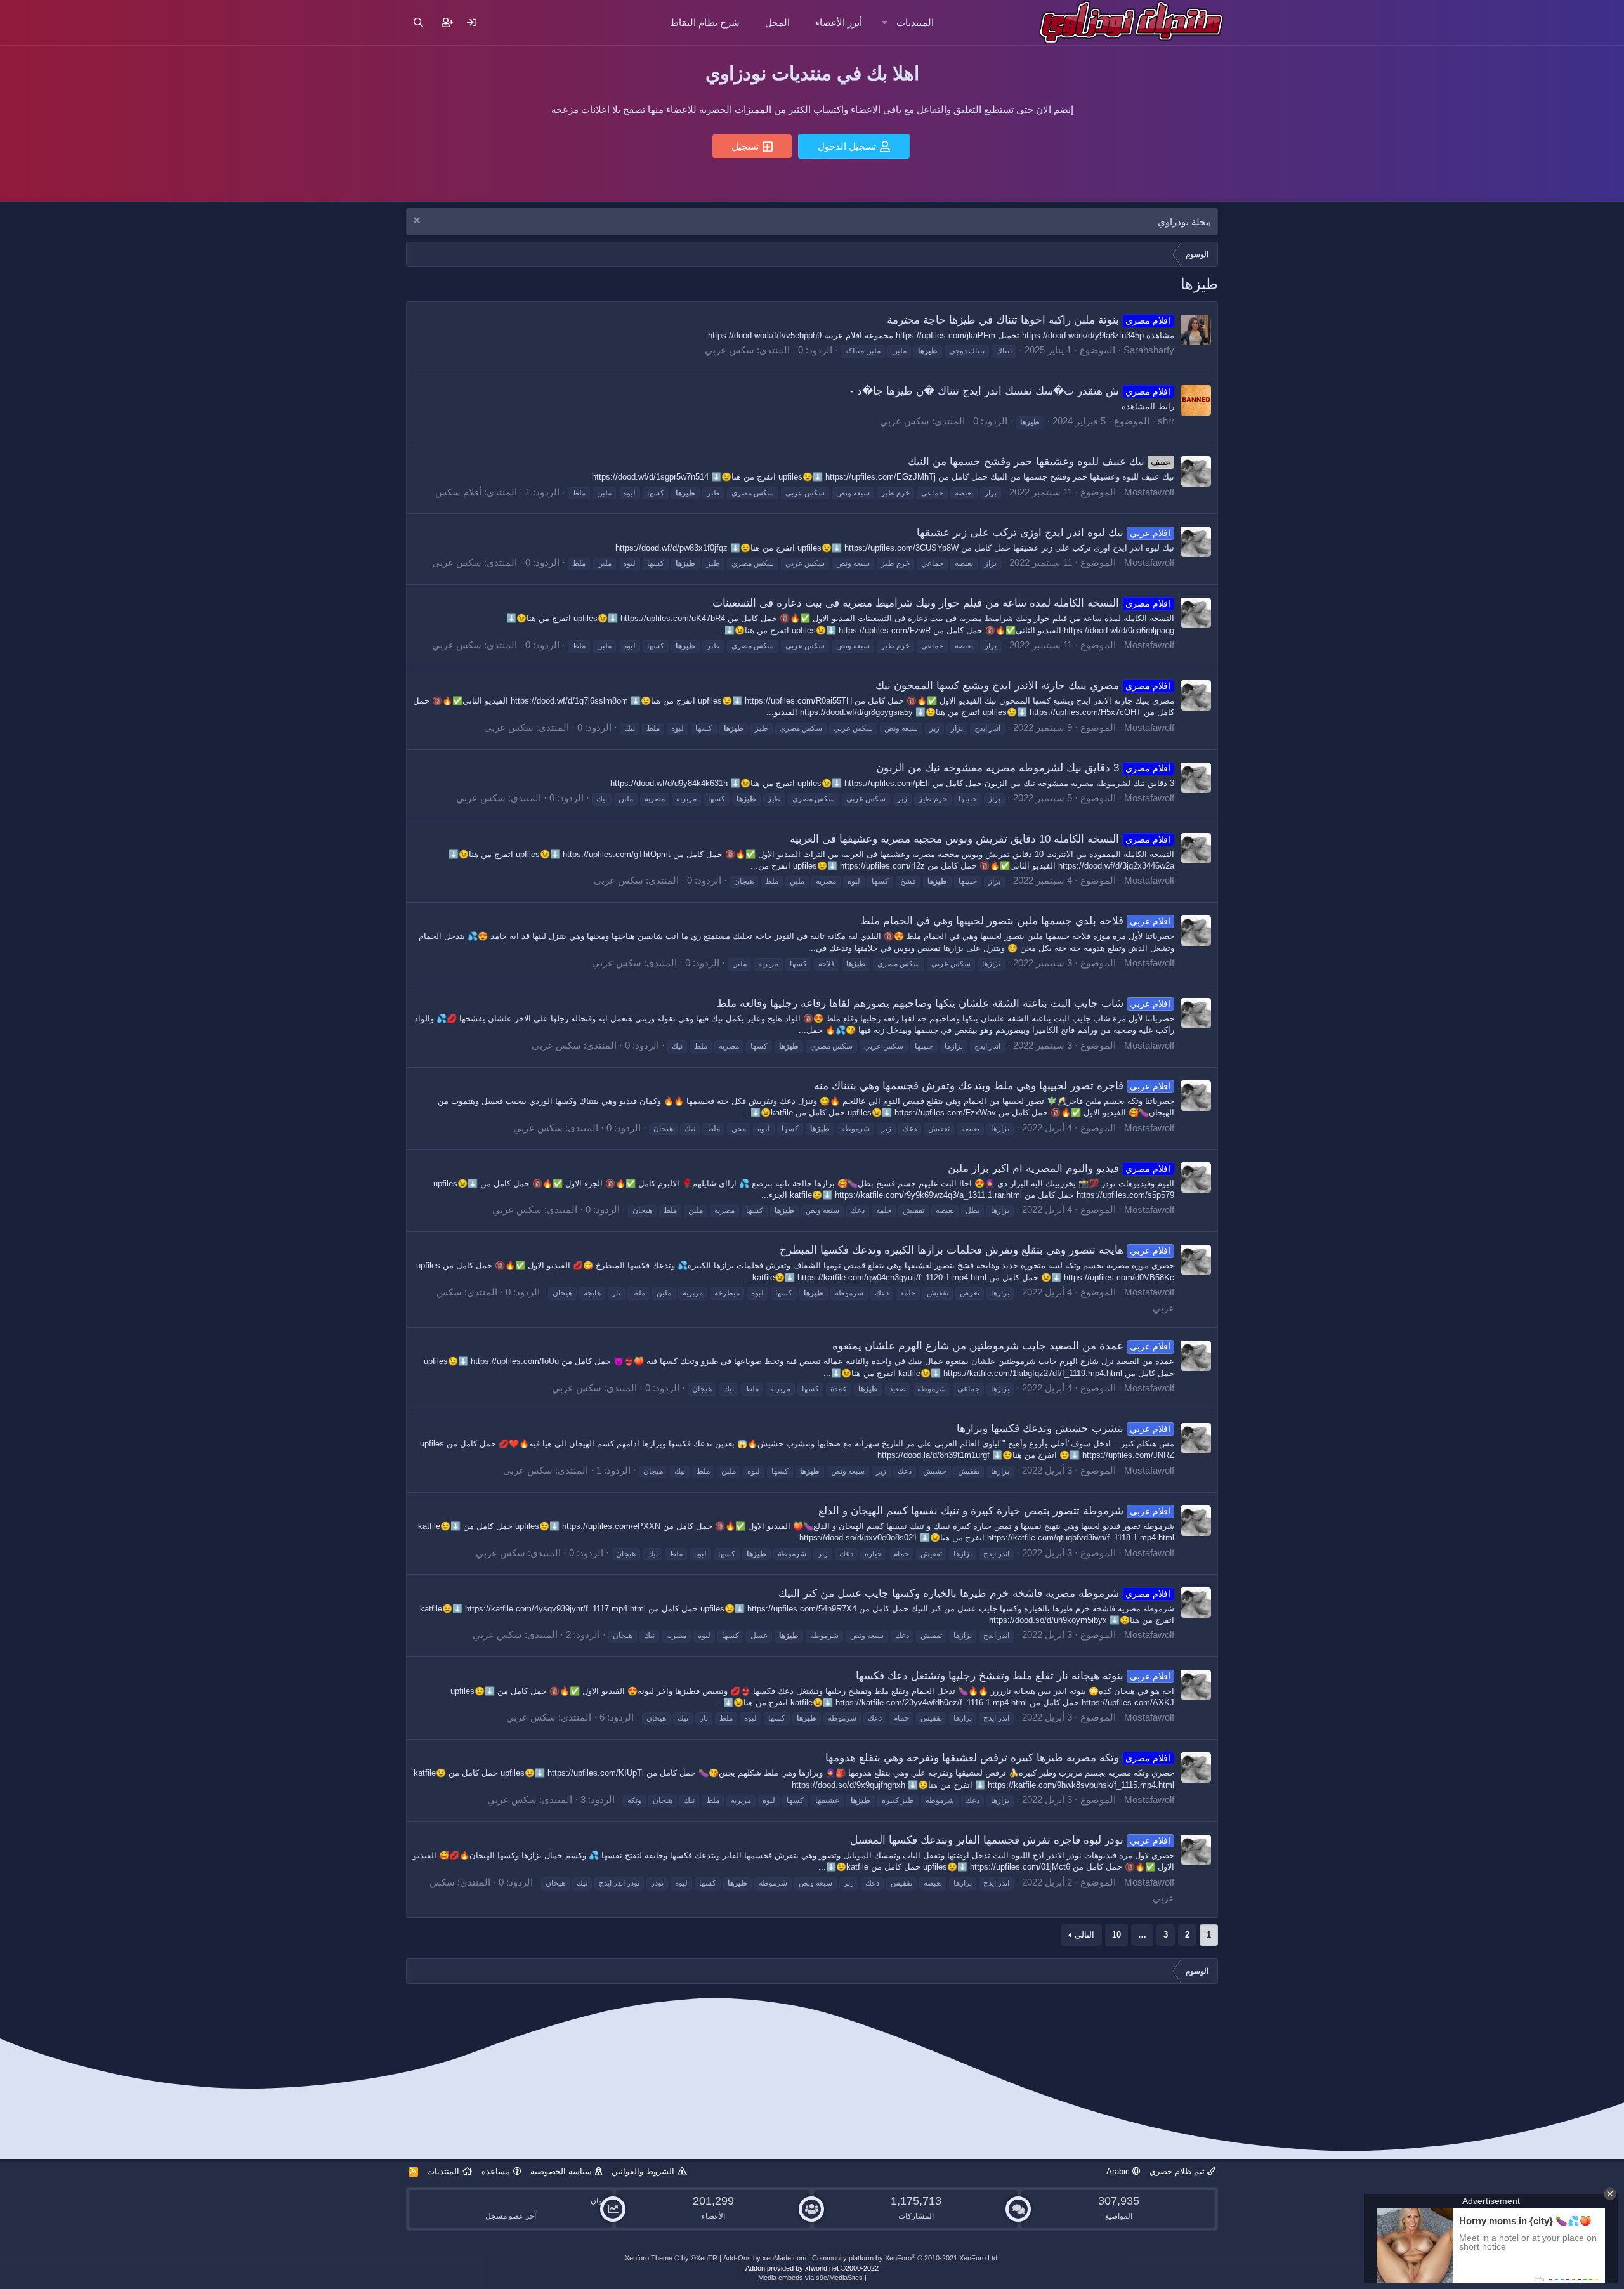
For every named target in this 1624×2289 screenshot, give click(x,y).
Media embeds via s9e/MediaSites (810, 2278)
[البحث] (418, 23)
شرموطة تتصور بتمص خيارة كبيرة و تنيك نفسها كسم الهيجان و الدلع (995, 1511)
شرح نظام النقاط (705, 23)
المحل (777, 23)
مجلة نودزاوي (1184, 222)
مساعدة (496, 2171)
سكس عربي (730, 350)
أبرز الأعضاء (839, 23)
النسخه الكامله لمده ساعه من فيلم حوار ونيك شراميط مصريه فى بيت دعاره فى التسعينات (942, 603)
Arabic (1119, 2171)
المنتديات (915, 23)
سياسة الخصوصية (561, 2171)
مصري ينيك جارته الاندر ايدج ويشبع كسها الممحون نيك (1023, 685)
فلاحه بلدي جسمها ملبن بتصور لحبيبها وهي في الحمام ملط (1016, 921)
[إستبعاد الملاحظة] (418, 222)
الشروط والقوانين (643, 2171)
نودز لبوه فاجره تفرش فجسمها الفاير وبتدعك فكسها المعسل (1011, 1840)
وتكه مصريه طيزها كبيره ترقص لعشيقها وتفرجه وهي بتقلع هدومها (998, 1758)
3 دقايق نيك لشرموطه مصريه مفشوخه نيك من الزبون (1024, 768)
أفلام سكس (458, 492)
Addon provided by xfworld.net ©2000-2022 (812, 2268)
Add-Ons (737, 2258)
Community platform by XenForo (906, 2258)
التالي (1084, 1935)
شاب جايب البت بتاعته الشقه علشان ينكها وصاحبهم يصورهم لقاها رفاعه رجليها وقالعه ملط (944, 1003)
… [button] (1142, 1935)
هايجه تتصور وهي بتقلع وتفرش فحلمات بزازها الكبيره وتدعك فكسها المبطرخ (975, 1250)
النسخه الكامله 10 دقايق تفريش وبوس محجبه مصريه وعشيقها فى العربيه (980, 839)
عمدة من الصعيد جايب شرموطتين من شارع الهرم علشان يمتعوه (1002, 1346)
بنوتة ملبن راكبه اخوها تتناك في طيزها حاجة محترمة (1029, 320)
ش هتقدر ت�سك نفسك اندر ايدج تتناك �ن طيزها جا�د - (1011, 391)
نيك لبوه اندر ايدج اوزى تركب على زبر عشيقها (1044, 533)
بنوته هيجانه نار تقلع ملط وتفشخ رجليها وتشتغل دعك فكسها (1013, 1676)
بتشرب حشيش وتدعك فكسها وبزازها (1064, 1428)
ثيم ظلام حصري (1178, 2171)
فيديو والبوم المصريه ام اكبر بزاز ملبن (1059, 1168)
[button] (885, 23)
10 (1116, 1935)
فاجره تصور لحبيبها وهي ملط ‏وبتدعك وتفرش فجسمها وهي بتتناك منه (992, 1086)
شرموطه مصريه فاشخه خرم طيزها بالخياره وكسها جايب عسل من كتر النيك (975, 1593)
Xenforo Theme (671, 2258)
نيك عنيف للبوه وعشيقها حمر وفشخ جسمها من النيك (1039, 462)
